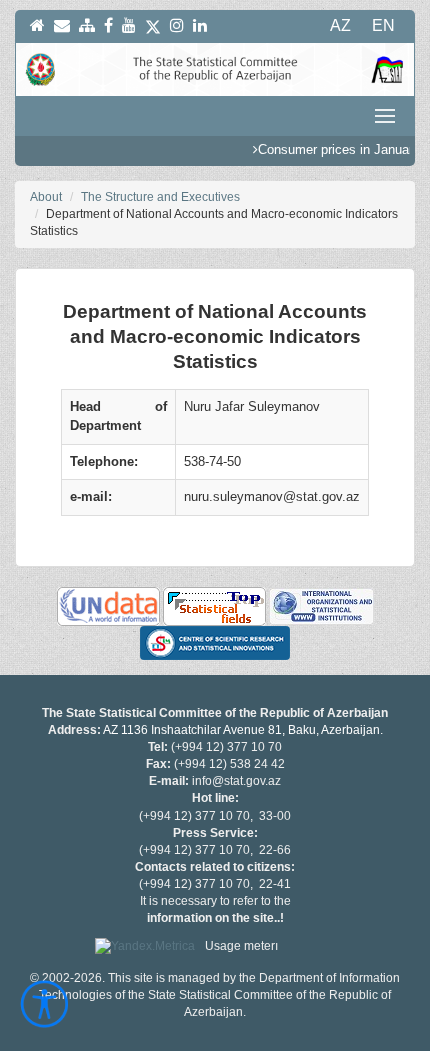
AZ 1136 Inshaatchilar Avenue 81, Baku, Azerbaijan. (243, 730)
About (46, 197)
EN (383, 25)
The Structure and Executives (160, 197)
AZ (340, 25)
